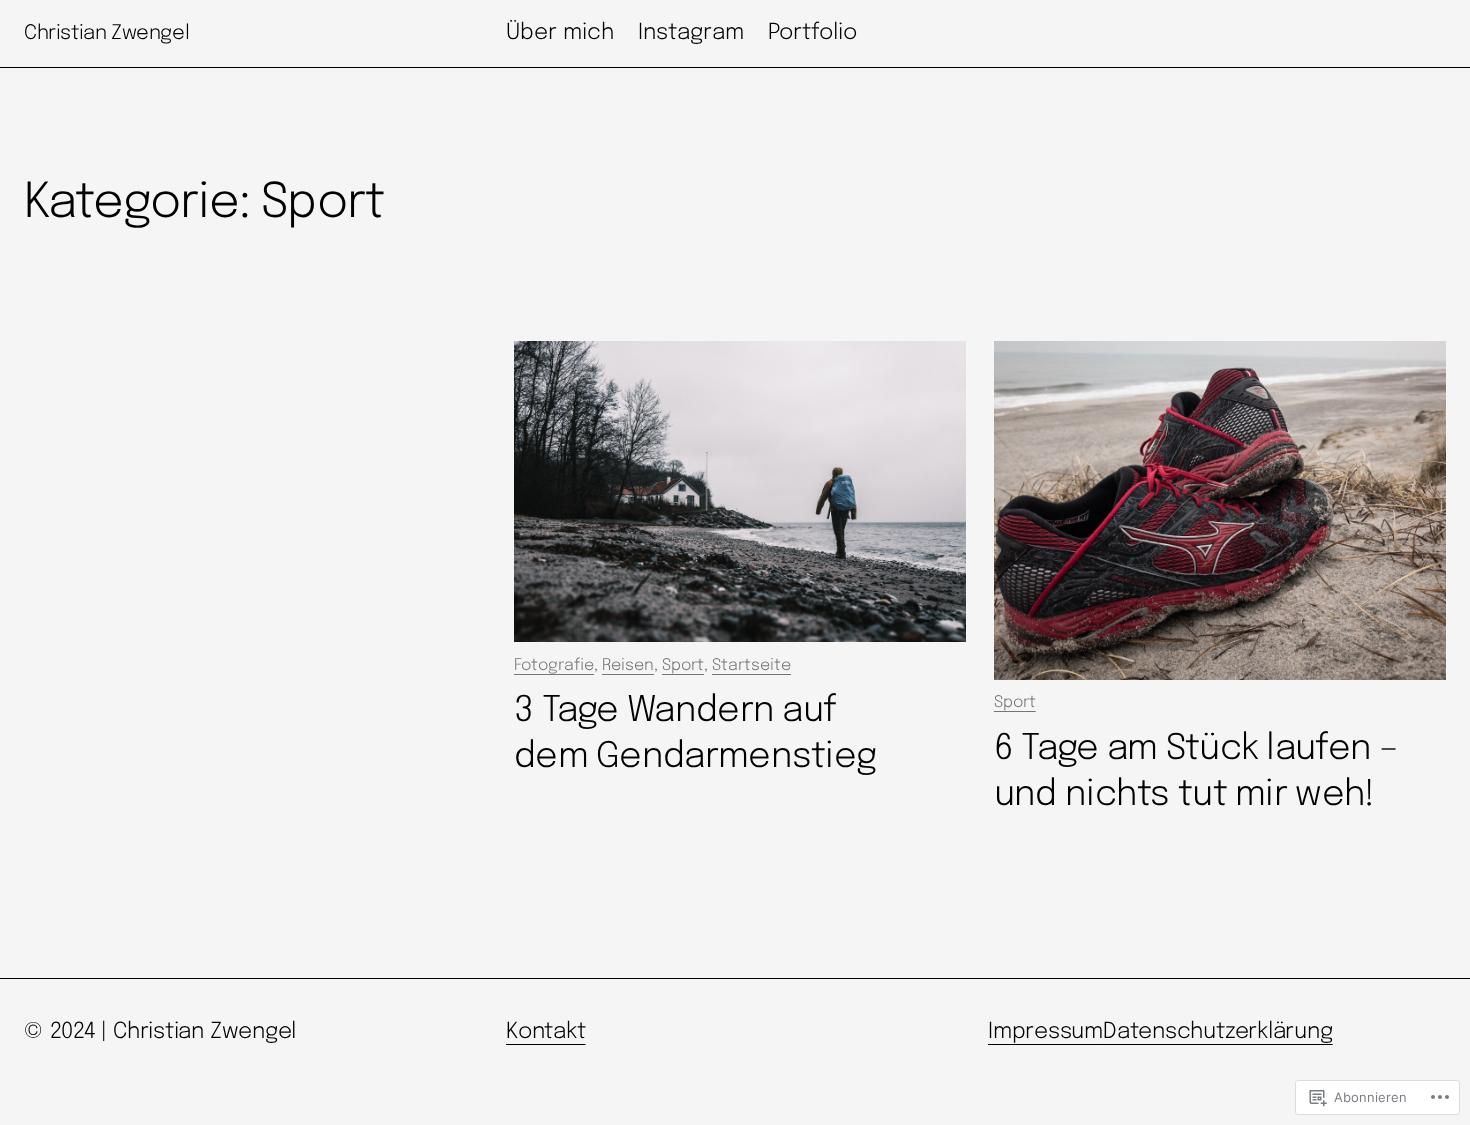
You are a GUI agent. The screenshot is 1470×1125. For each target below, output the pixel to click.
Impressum (1045, 1032)
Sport (683, 665)
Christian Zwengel (106, 33)
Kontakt (545, 1032)
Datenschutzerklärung (1218, 1032)
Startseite (751, 665)
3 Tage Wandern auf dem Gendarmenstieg (695, 734)
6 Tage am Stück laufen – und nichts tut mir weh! (1196, 772)
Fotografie (554, 665)
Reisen (628, 665)
